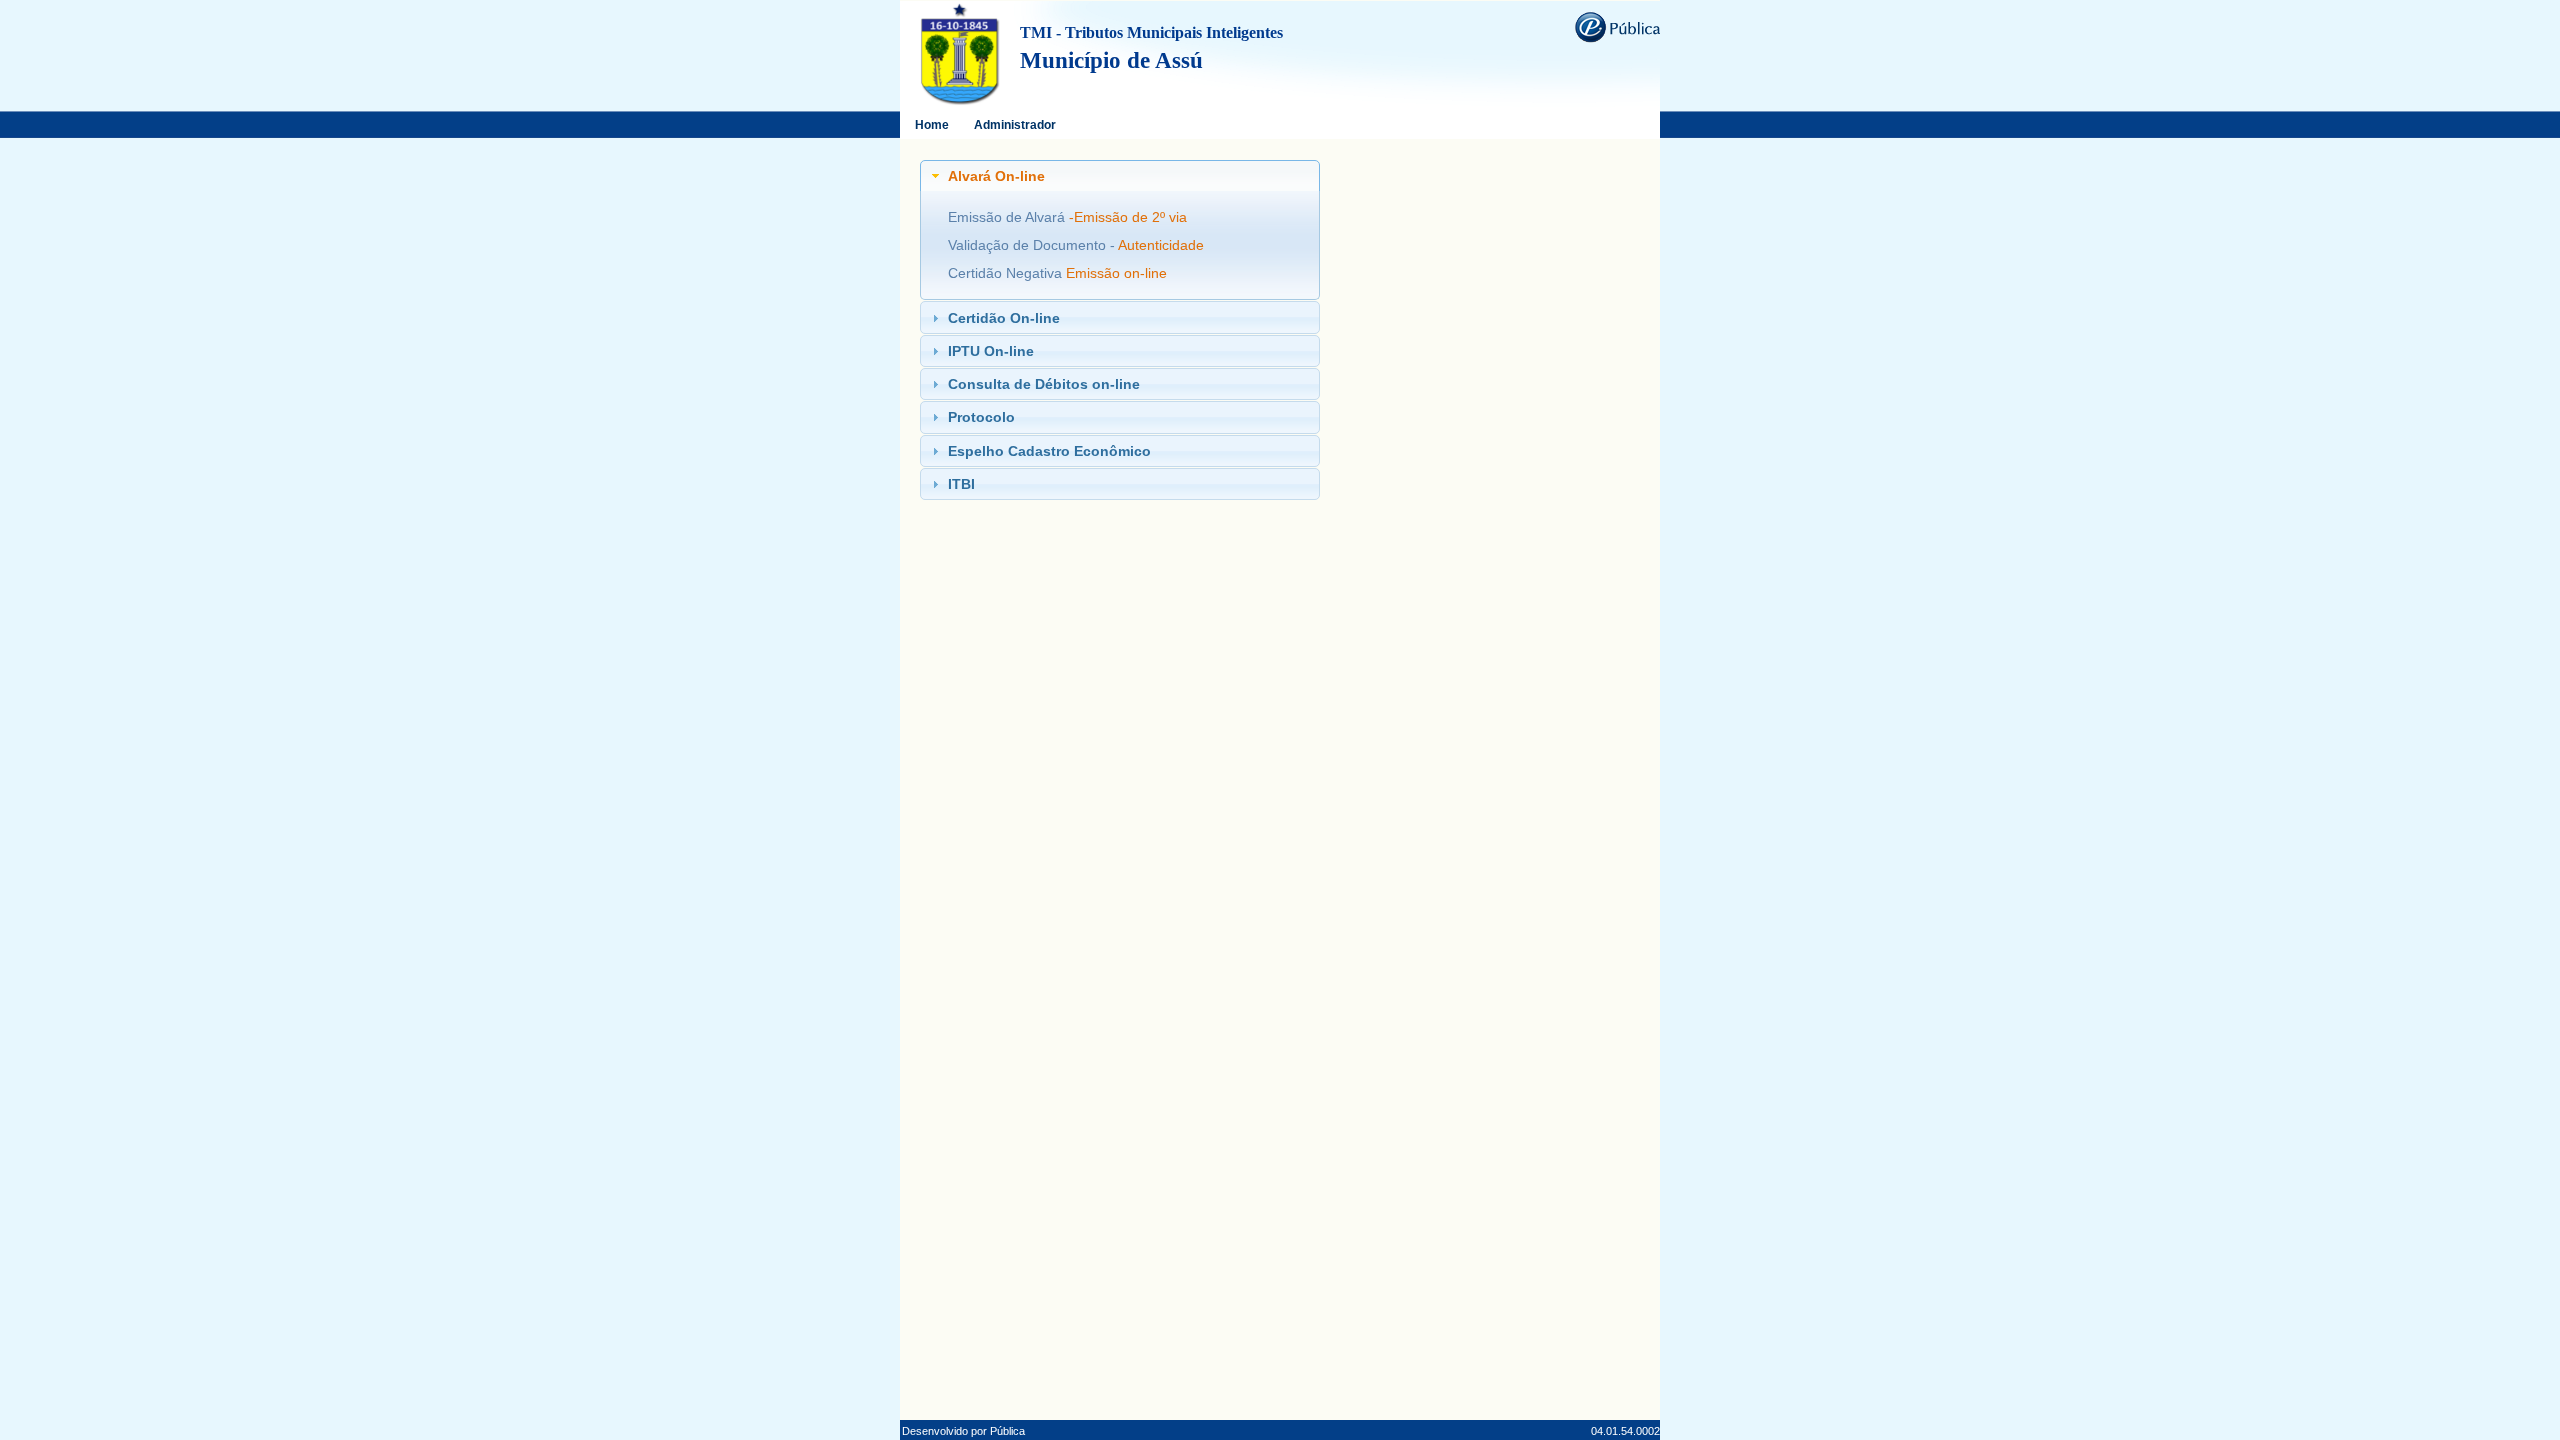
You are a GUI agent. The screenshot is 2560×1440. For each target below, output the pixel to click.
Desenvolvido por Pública (963, 1431)
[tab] (1120, 176)
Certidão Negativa (1007, 273)
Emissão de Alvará (1008, 217)
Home (932, 125)
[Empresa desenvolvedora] (1617, 26)
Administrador (1015, 125)
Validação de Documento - (1033, 245)
